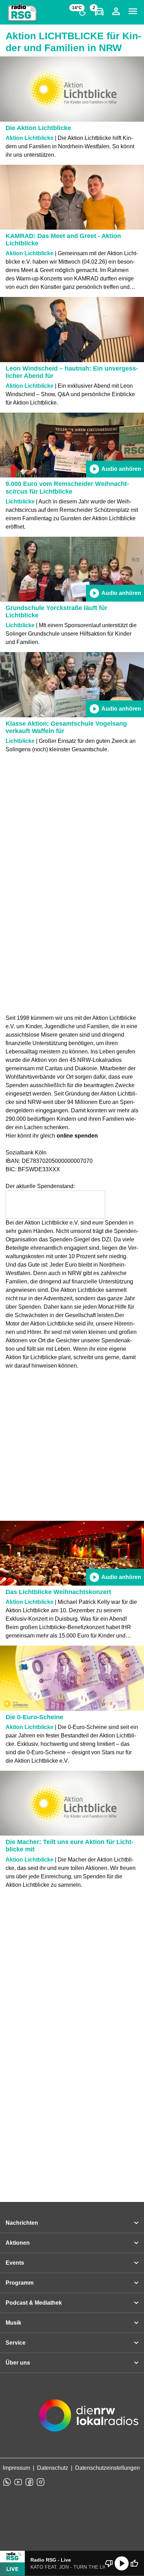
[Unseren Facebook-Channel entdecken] (29, 2482)
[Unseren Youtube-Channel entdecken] (18, 2482)
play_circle (122, 2563)
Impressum (16, 2468)
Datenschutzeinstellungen (107, 2468)
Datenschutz (53, 2468)
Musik (13, 2323)
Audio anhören (115, 469)
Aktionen (18, 2243)
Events (15, 2263)
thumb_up (134, 2563)
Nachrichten (22, 2223)
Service (16, 2343)
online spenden (77, 1136)
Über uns (18, 2363)
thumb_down (109, 2563)
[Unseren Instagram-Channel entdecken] (41, 2482)
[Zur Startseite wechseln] (22, 13)
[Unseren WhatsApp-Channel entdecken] (7, 2482)
